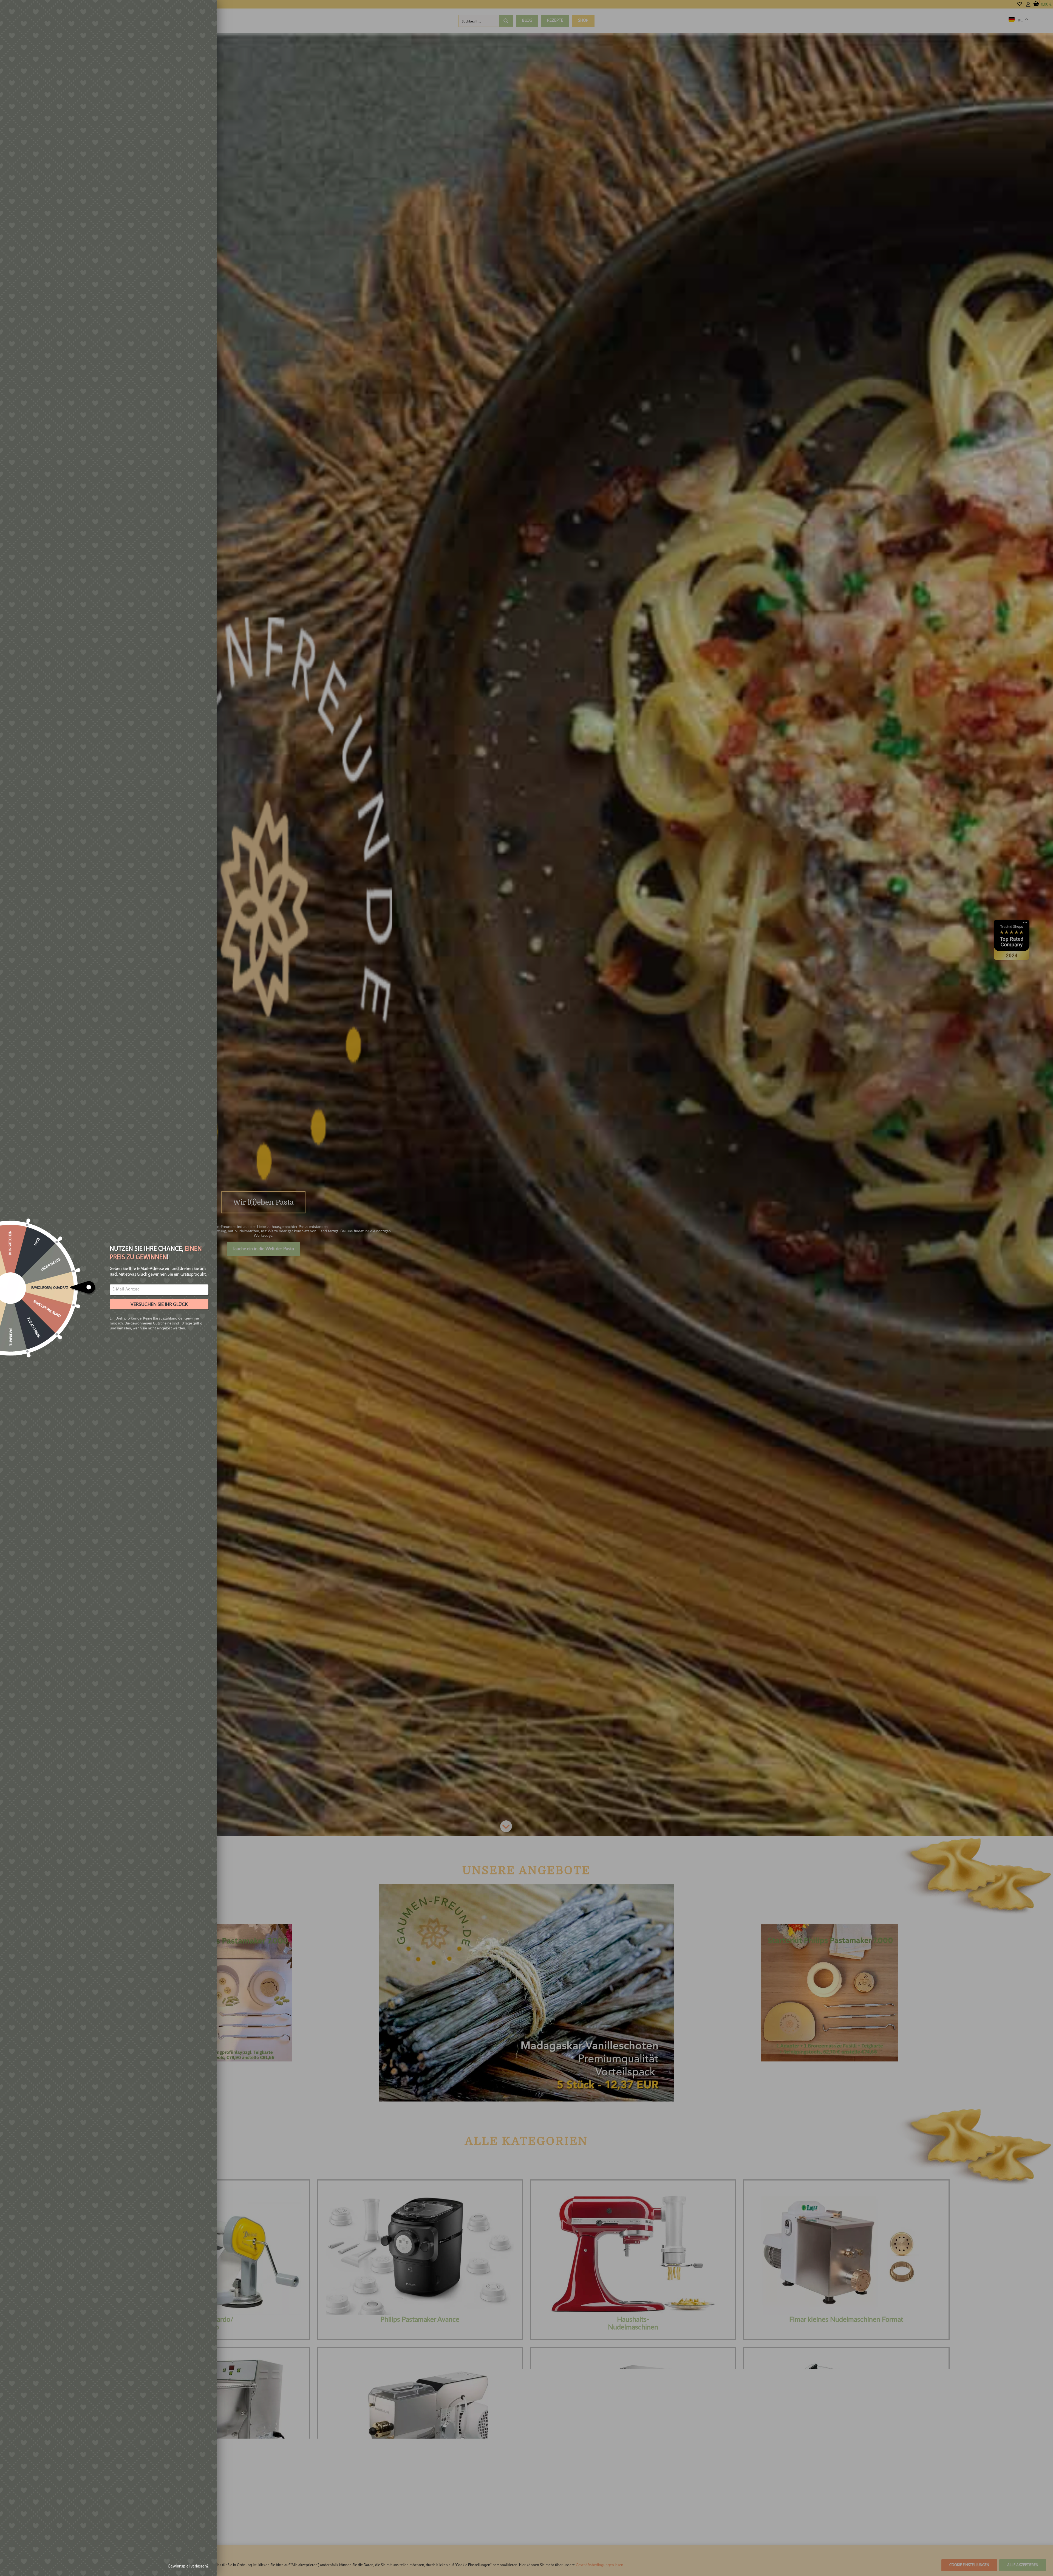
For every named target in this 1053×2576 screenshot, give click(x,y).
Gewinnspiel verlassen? (188, 2567)
